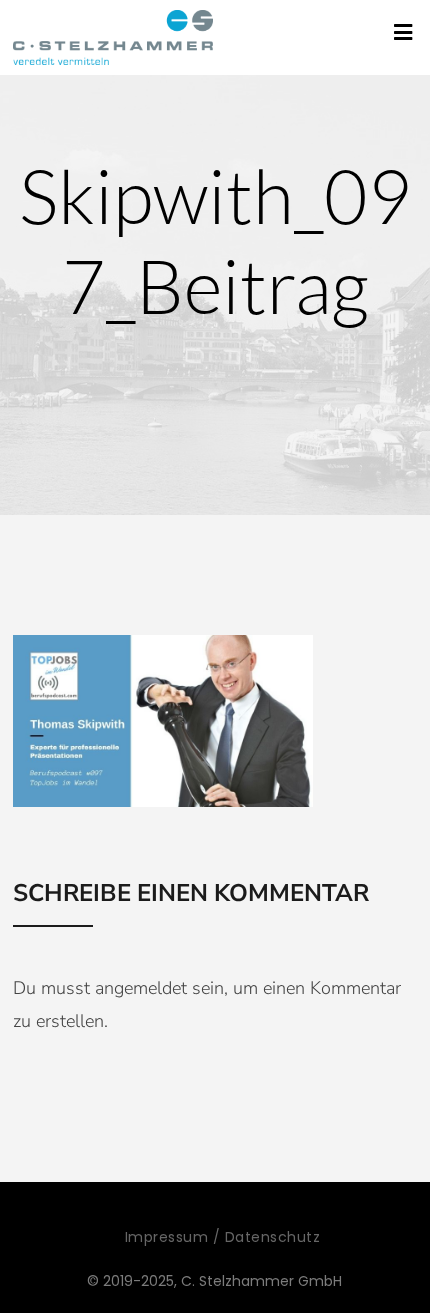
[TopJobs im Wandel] (113, 37)
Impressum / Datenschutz (223, 1237)
